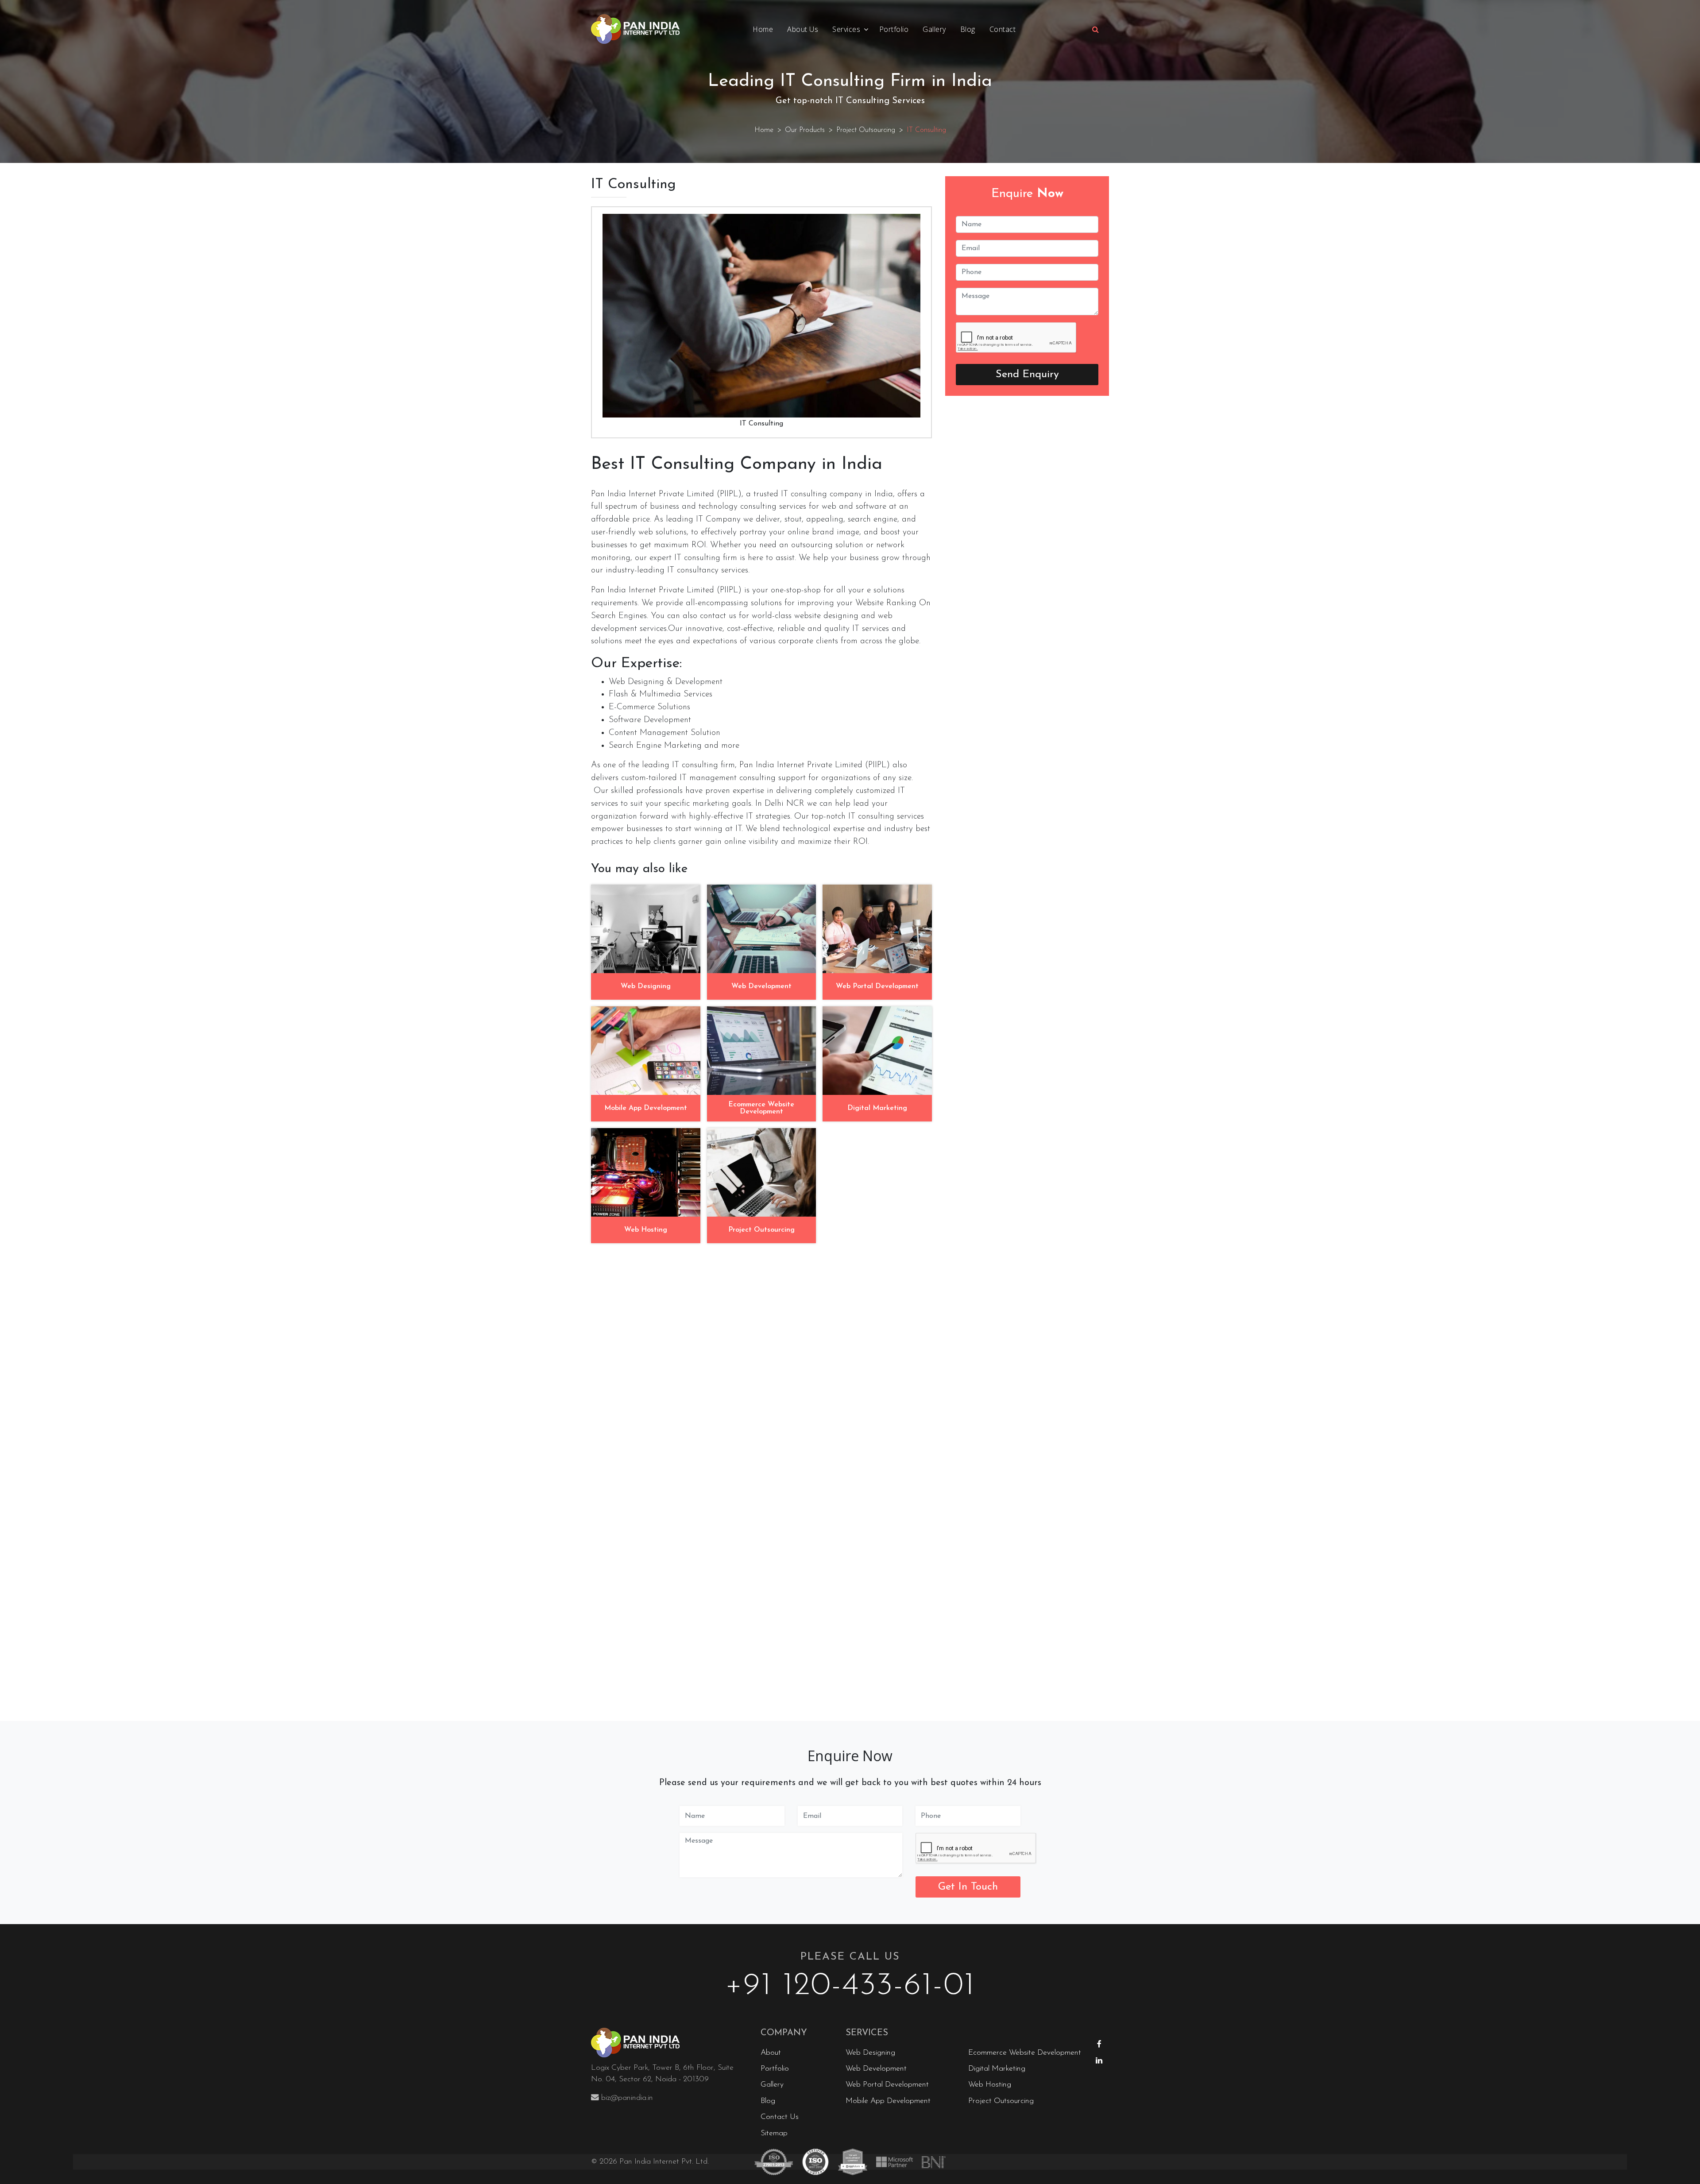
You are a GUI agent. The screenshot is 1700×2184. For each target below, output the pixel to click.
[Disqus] (761, 1361)
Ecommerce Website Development (1025, 2053)
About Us (803, 29)
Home (763, 29)
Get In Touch (968, 1887)
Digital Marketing (997, 2069)
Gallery (934, 29)
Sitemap (774, 2133)
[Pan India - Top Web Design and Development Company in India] (635, 29)
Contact (1003, 29)
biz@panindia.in (627, 2098)
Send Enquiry (1027, 375)
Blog (968, 29)
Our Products (805, 130)
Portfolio (894, 29)
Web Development (876, 2069)
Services (846, 29)
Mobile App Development (888, 2101)
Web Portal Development (887, 2085)
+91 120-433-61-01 (850, 1986)
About (771, 2053)
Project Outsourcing (866, 130)
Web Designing (870, 2053)
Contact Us (780, 2117)
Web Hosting (990, 2085)
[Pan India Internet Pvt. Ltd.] (669, 2043)
